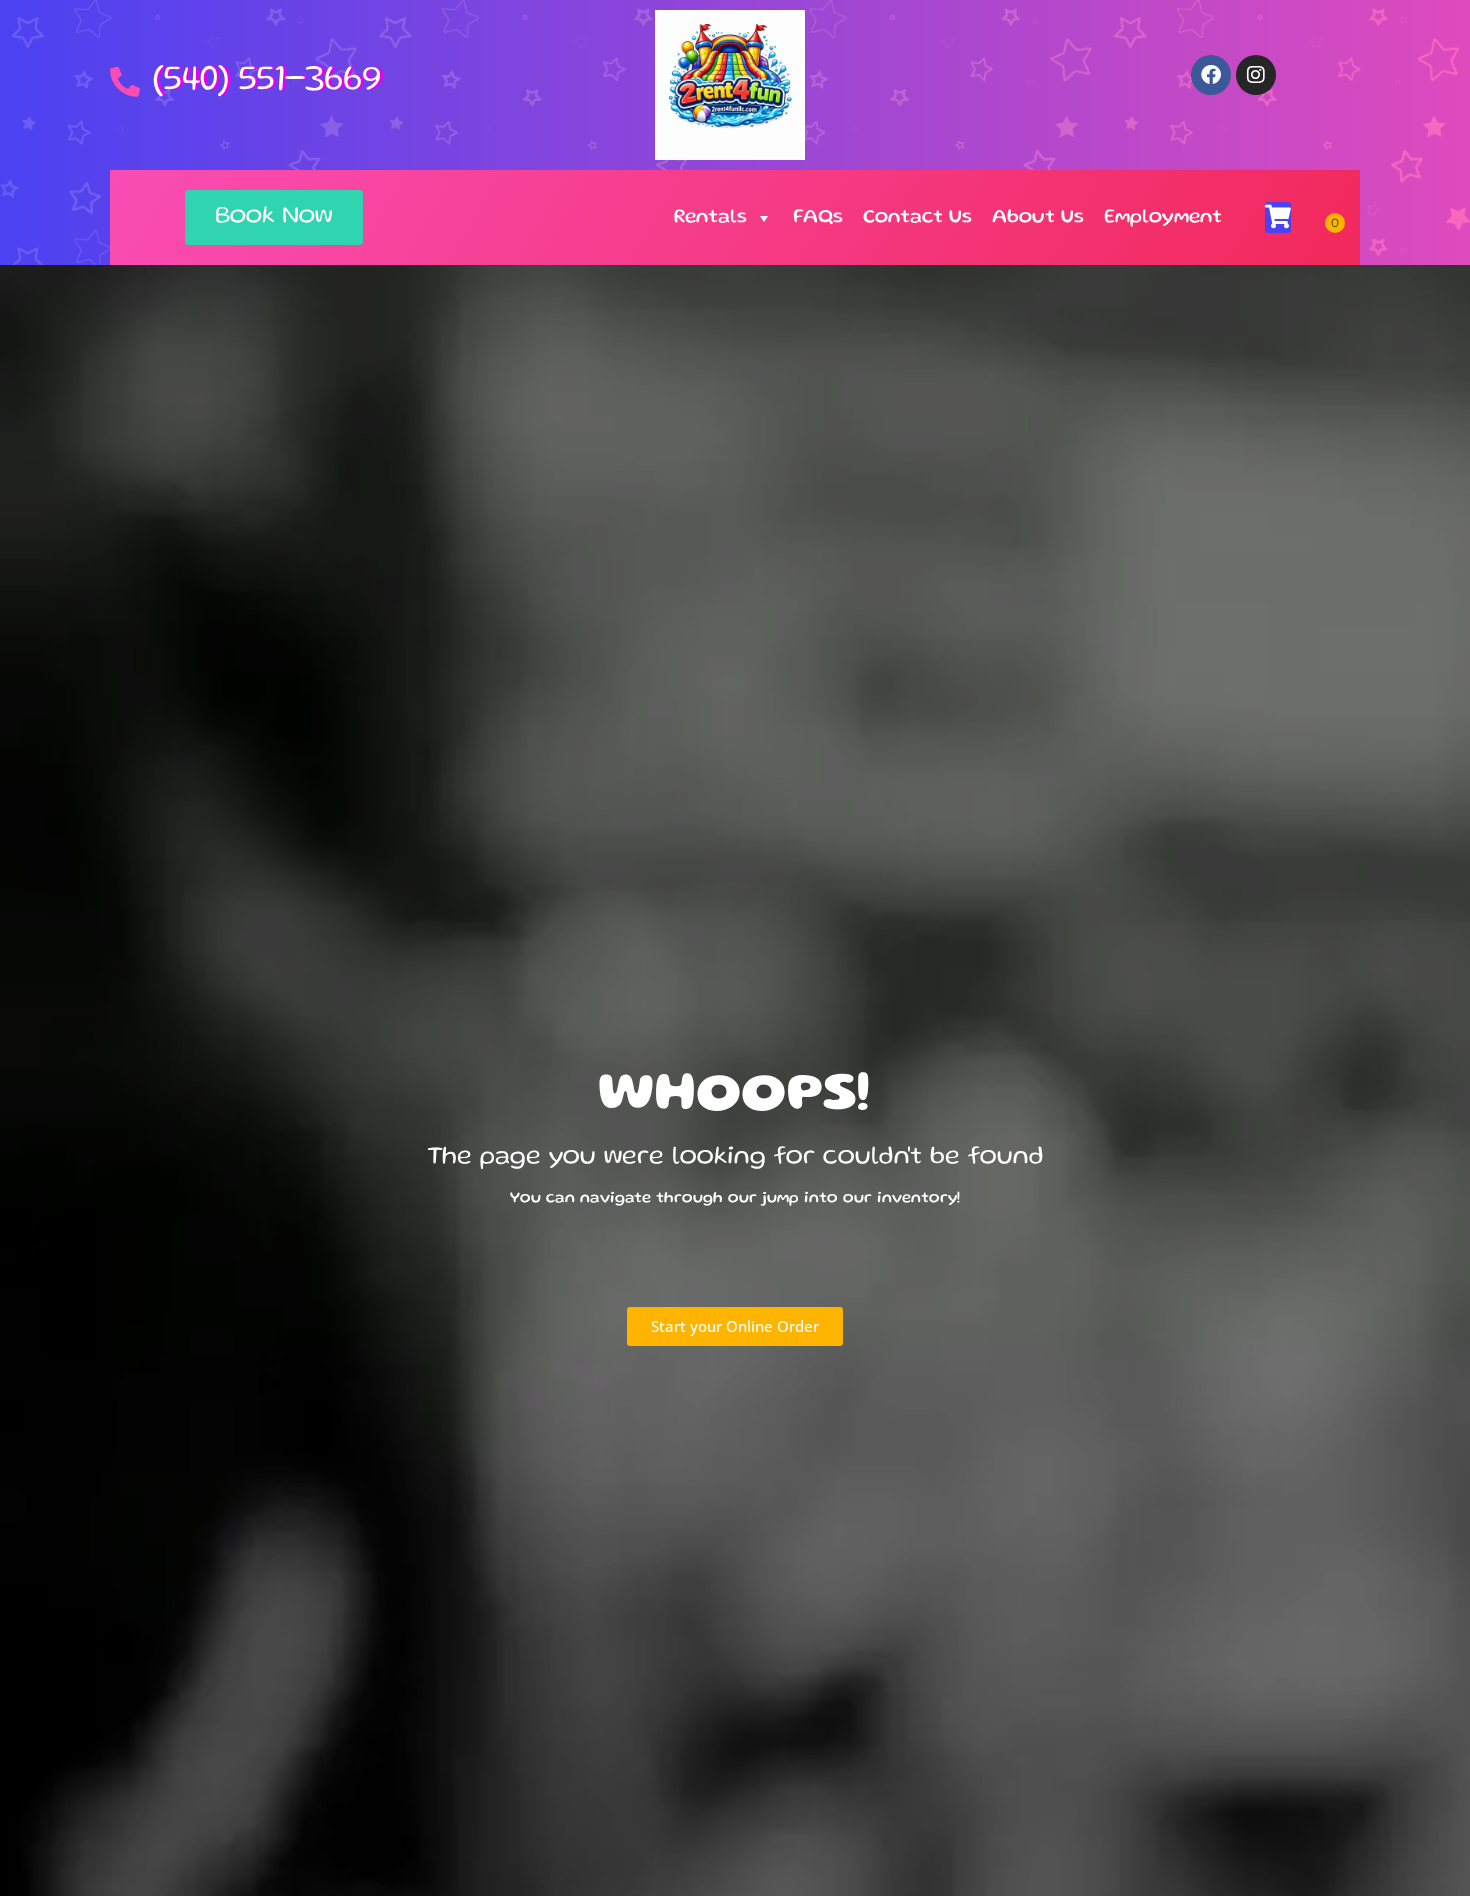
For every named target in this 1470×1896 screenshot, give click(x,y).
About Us (1038, 218)
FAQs (818, 218)
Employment (1163, 218)
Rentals (710, 218)
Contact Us (917, 218)
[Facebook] (1211, 75)
